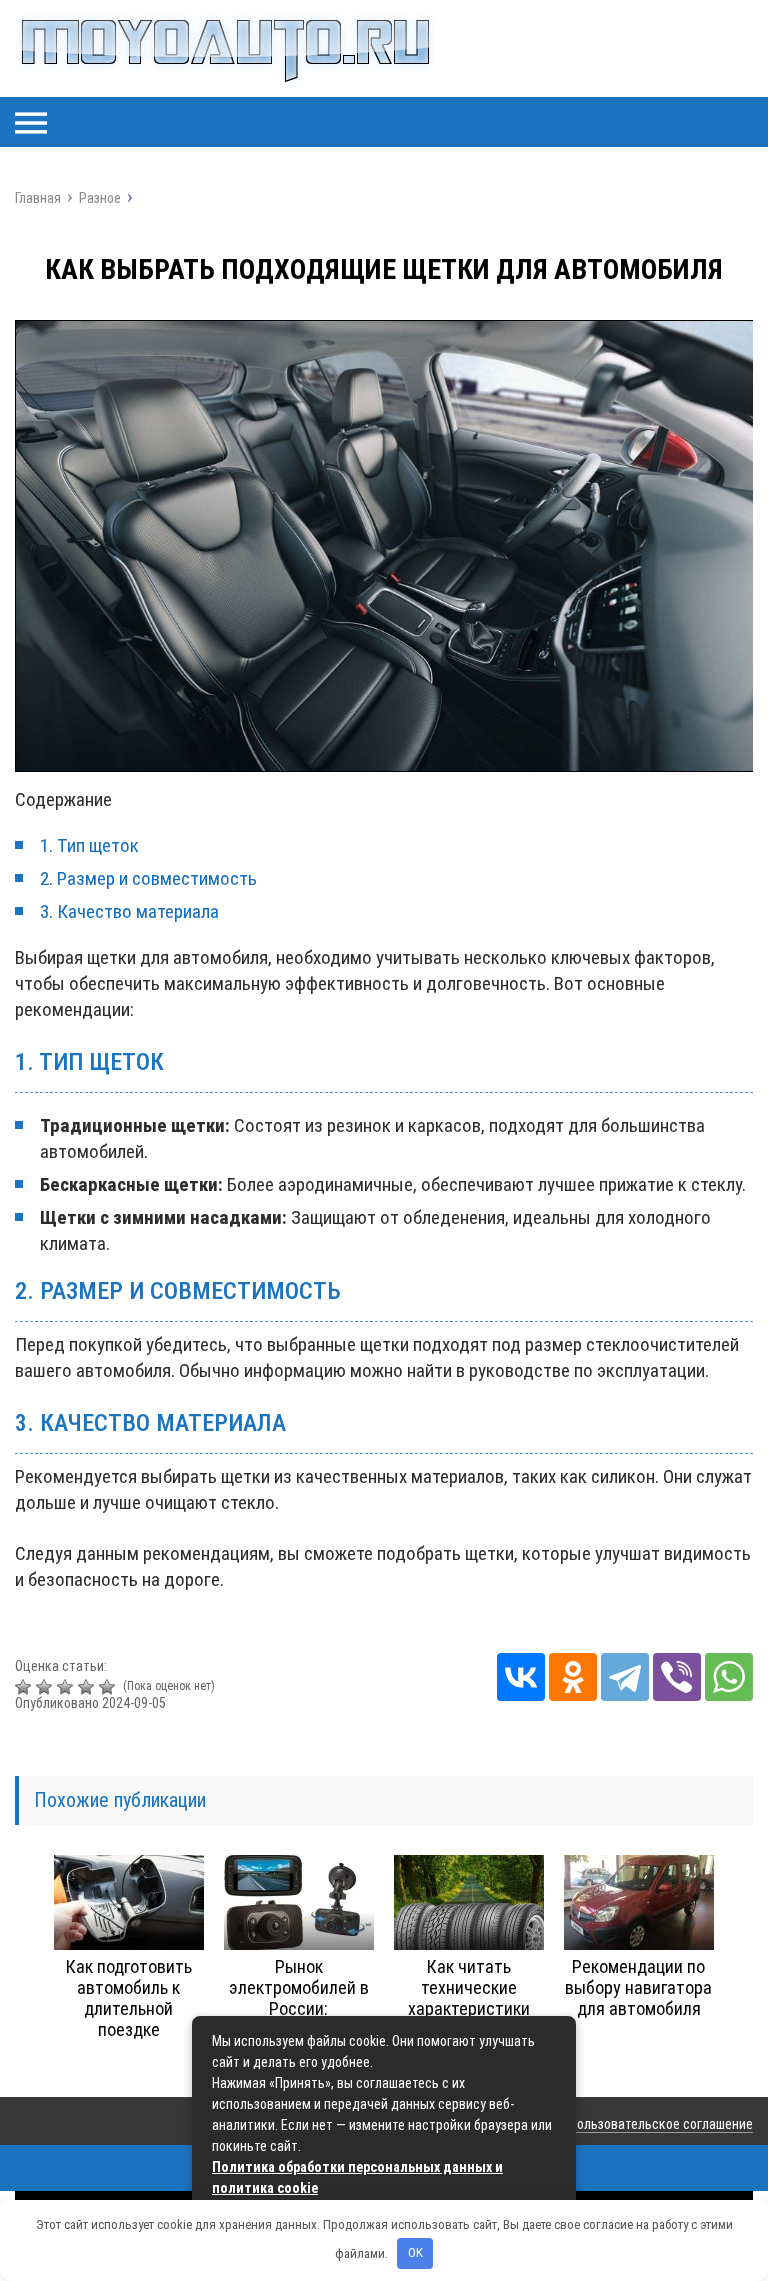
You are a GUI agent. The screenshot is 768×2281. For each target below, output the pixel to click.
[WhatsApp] (729, 1677)
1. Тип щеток (89, 845)
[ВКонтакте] (521, 1677)
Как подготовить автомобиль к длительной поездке (129, 1998)
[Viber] (677, 1677)
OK (415, 2252)
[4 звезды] (88, 1687)
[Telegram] (625, 1677)
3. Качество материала (129, 911)
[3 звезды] (67, 1687)
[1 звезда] (25, 1687)
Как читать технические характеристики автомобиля (469, 1998)
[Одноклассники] (573, 1677)
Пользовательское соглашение (661, 2124)
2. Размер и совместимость (148, 878)
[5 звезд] (109, 1687)
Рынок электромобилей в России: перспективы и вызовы (299, 2008)
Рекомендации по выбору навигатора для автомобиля (638, 1987)
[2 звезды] (46, 1687)
